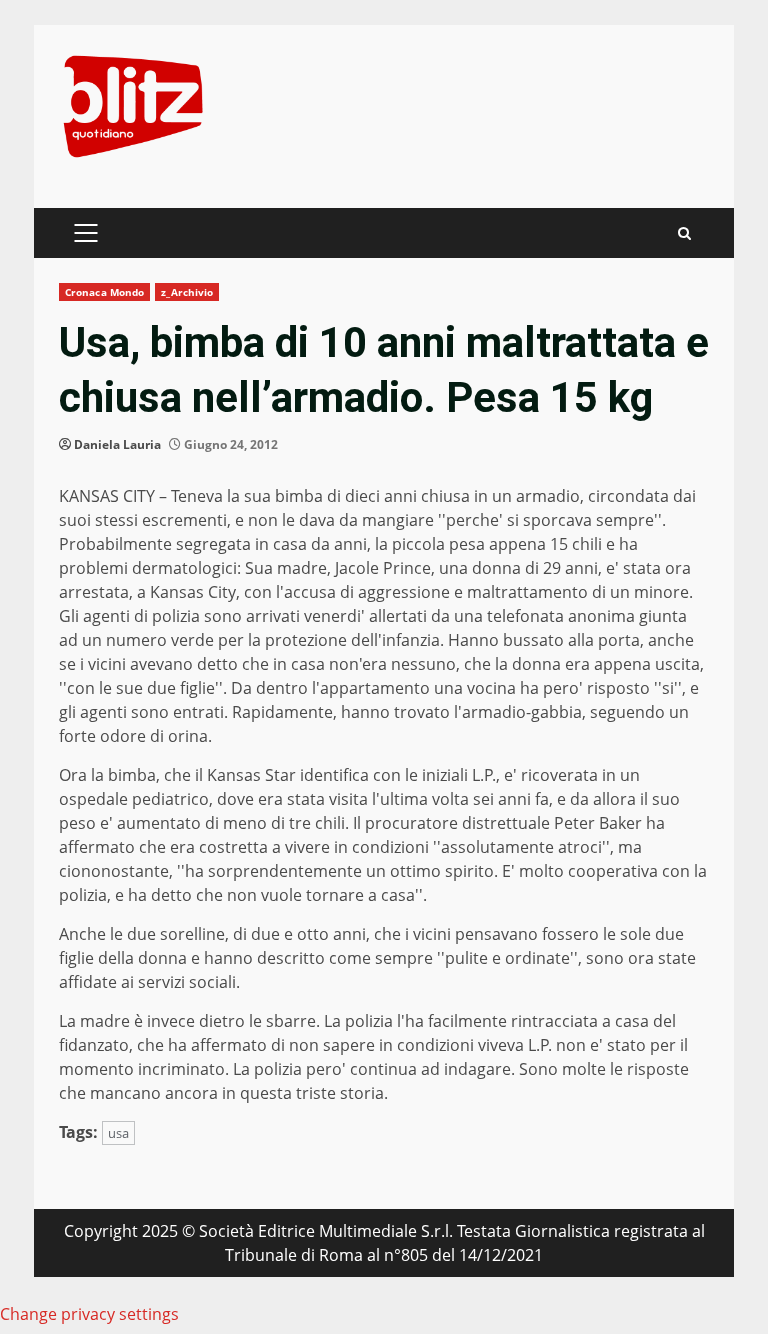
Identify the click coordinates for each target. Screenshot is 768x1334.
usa (118, 1133)
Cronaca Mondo (104, 292)
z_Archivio (187, 292)
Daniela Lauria (117, 444)
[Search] (684, 233)
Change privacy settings (89, 1314)
